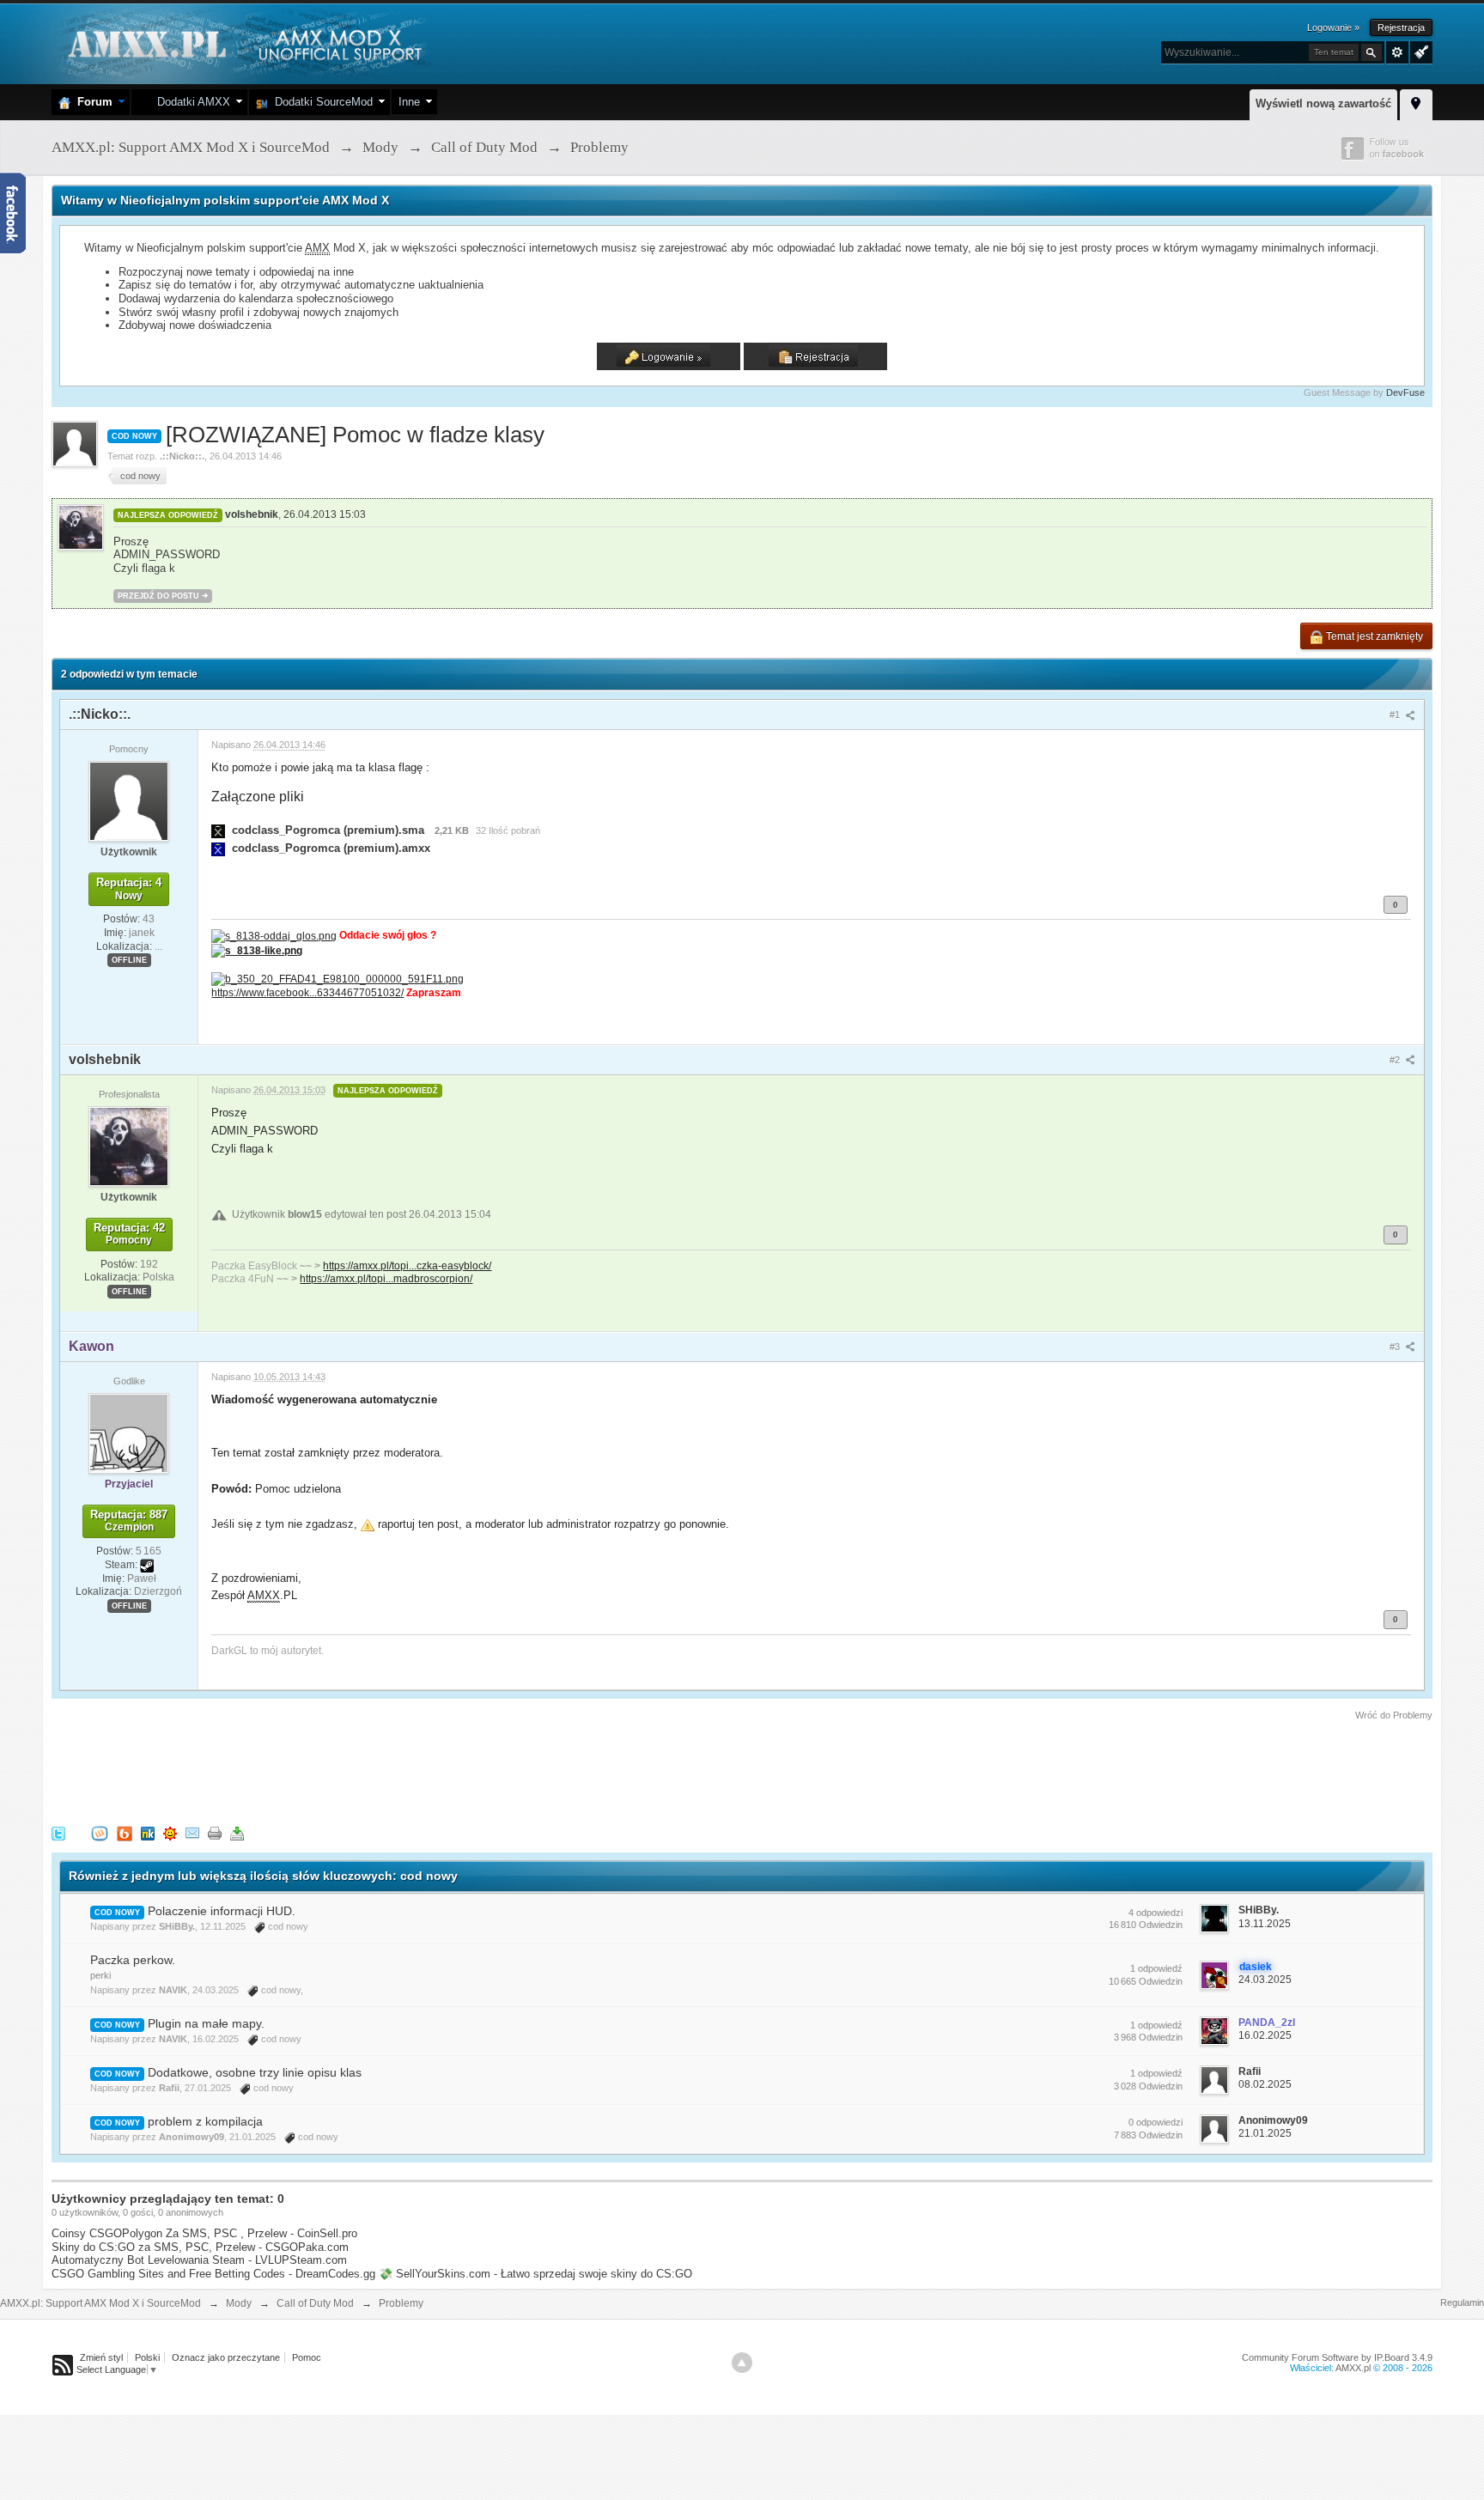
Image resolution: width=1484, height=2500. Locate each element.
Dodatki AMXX (190, 102)
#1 (1396, 715)
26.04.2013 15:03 (325, 514)
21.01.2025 (1265, 2133)
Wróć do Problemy (1394, 1715)
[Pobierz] (237, 1832)
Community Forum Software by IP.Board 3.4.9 (1337, 2357)
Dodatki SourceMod (320, 102)
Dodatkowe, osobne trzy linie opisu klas (255, 2072)
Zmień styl (101, 2357)
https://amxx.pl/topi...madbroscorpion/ (386, 1278)
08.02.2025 (1265, 2084)
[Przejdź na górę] (742, 2363)
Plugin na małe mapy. (206, 2023)
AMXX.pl (1353, 2368)
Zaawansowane (1397, 52)
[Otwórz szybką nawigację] (1416, 102)
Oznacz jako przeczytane (226, 2357)
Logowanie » (1333, 27)
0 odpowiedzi (1156, 2122)
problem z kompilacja (205, 2121)
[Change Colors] (1419, 51)
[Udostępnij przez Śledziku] (148, 1832)
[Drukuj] (215, 1832)
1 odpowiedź (1156, 1968)
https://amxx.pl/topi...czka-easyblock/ (407, 1265)
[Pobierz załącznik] (218, 830)
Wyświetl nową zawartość (1323, 103)
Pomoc (307, 2357)
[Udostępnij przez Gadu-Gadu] (170, 1832)
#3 (1396, 1347)
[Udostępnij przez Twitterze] (58, 1832)
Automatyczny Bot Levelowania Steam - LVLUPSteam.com (199, 2260)
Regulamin (1462, 2302)
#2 (1396, 1060)
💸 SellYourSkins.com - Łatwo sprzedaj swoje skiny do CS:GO (535, 2274)
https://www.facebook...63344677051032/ (307, 992)
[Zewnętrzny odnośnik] (274, 935)
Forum (91, 102)
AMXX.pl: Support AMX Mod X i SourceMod (100, 2303)
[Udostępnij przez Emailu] (192, 1832)
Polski (147, 2357)
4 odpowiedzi (1156, 1913)
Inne (409, 102)
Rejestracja (1401, 27)
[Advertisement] (364, 1770)
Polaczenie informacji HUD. (222, 1911)
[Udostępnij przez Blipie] (125, 1832)
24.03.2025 (1265, 1980)
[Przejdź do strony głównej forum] (243, 43)
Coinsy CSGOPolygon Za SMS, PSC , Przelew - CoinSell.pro (204, 2233)
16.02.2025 (1265, 2035)
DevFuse (1405, 392)
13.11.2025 (1265, 1924)
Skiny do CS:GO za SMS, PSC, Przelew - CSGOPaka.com (200, 2247)
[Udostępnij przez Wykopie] (100, 1832)
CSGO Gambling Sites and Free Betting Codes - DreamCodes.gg (213, 2274)
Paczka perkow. (133, 1960)
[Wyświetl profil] (129, 800)
